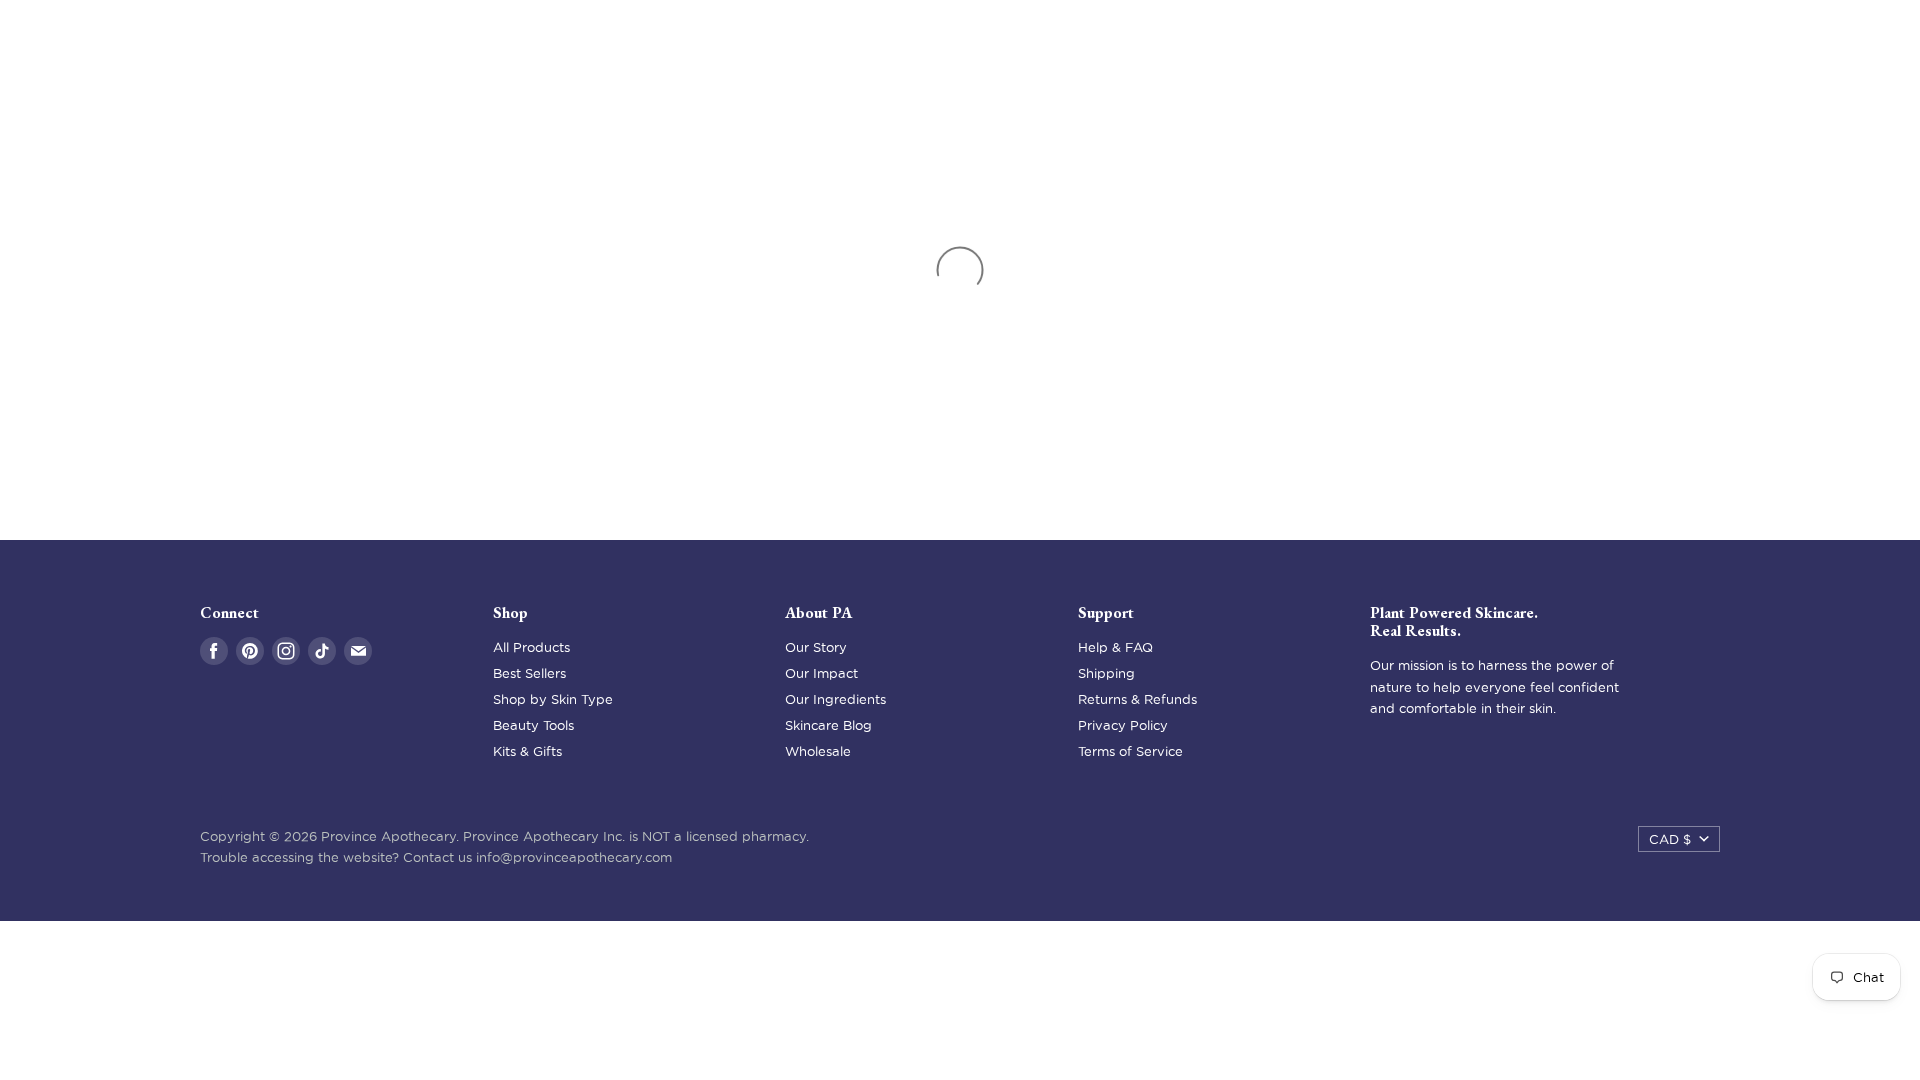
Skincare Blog (828, 725)
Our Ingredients (835, 699)
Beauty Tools (533, 725)
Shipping (1106, 673)
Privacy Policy (1123, 725)
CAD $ (1670, 839)
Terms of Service (1130, 751)
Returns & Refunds (1137, 699)
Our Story (816, 647)
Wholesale (818, 751)
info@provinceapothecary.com (574, 857)
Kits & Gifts (527, 751)
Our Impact (821, 673)
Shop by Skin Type (553, 699)
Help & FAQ (1115, 647)
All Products (531, 647)
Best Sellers (529, 673)
